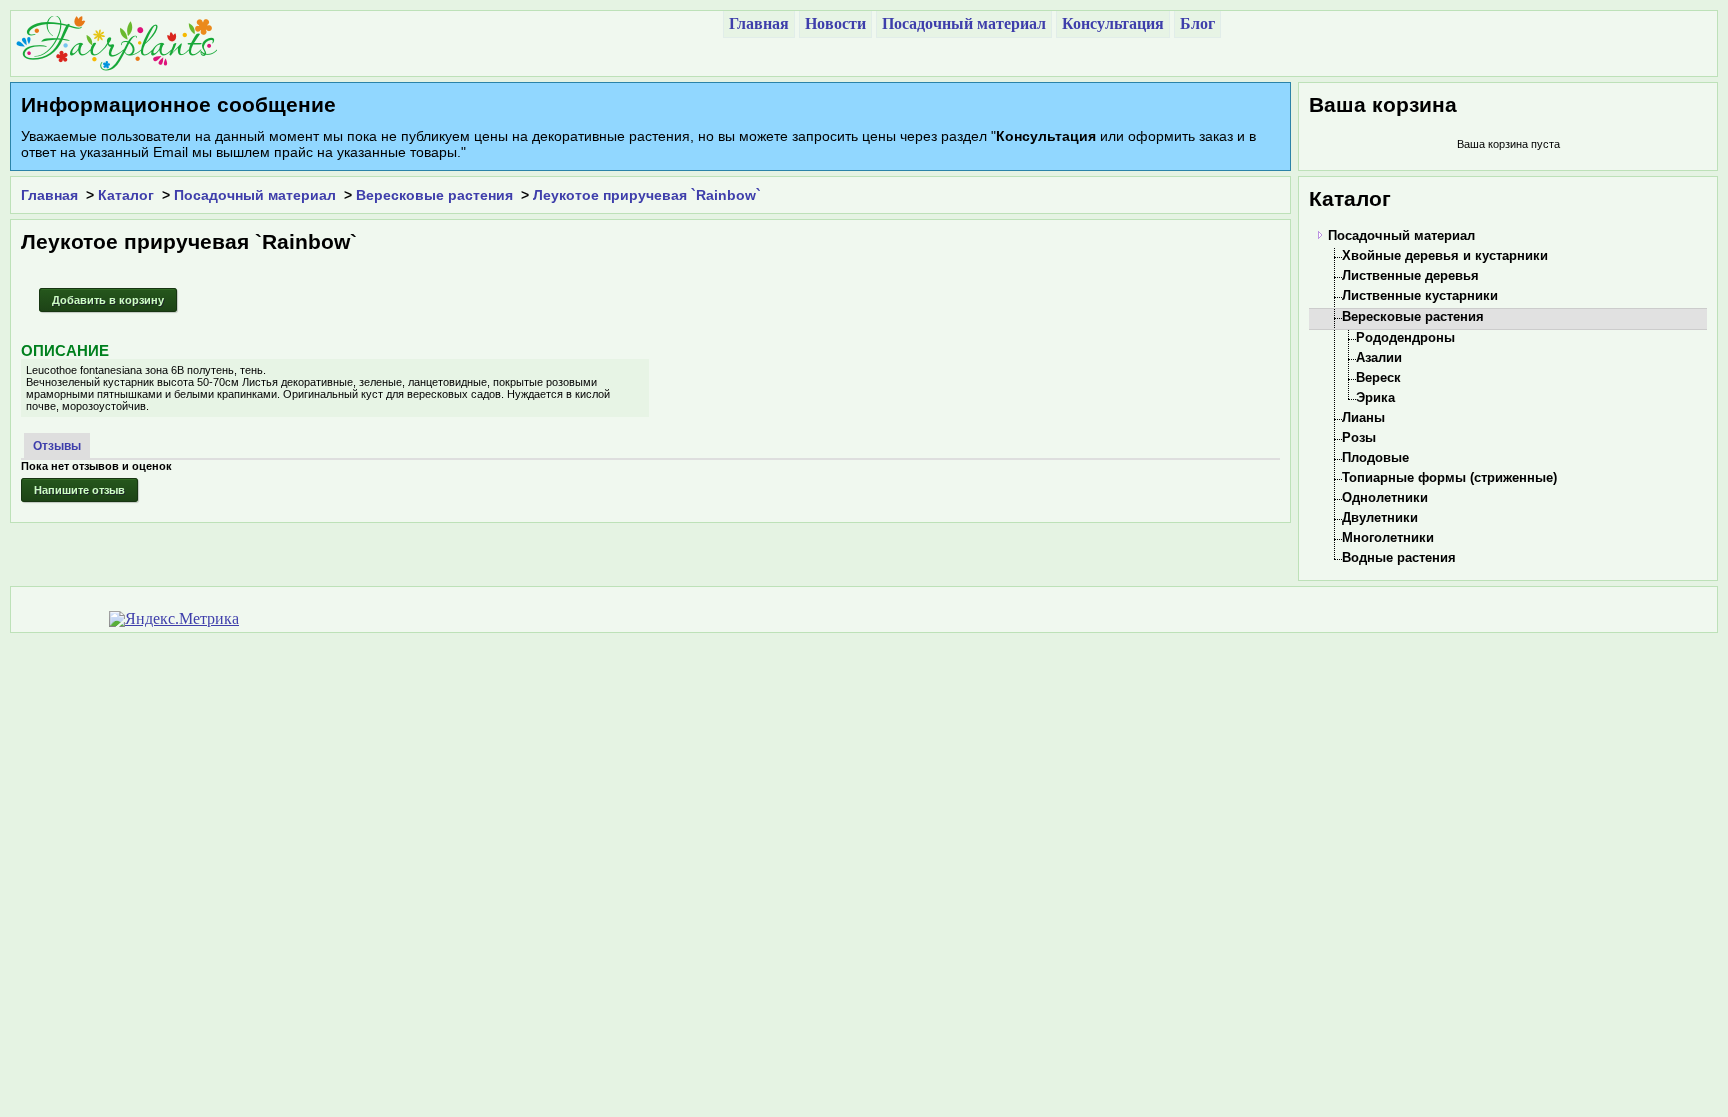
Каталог (126, 195)
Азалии (1379, 357)
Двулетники (1380, 517)
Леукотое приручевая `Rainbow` (647, 195)
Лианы (1363, 417)
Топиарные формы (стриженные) (1449, 477)
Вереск (1378, 377)
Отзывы (57, 446)
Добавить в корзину (108, 300)
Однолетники (1385, 497)
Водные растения (1399, 557)
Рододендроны (1405, 337)
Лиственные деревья (1410, 275)
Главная (49, 195)
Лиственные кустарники (1420, 295)
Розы (1359, 437)
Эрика (1375, 397)
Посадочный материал (255, 195)
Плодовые (1375, 457)
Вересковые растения (434, 195)
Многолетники (1388, 537)
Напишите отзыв (79, 490)
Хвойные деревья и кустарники (1445, 255)
